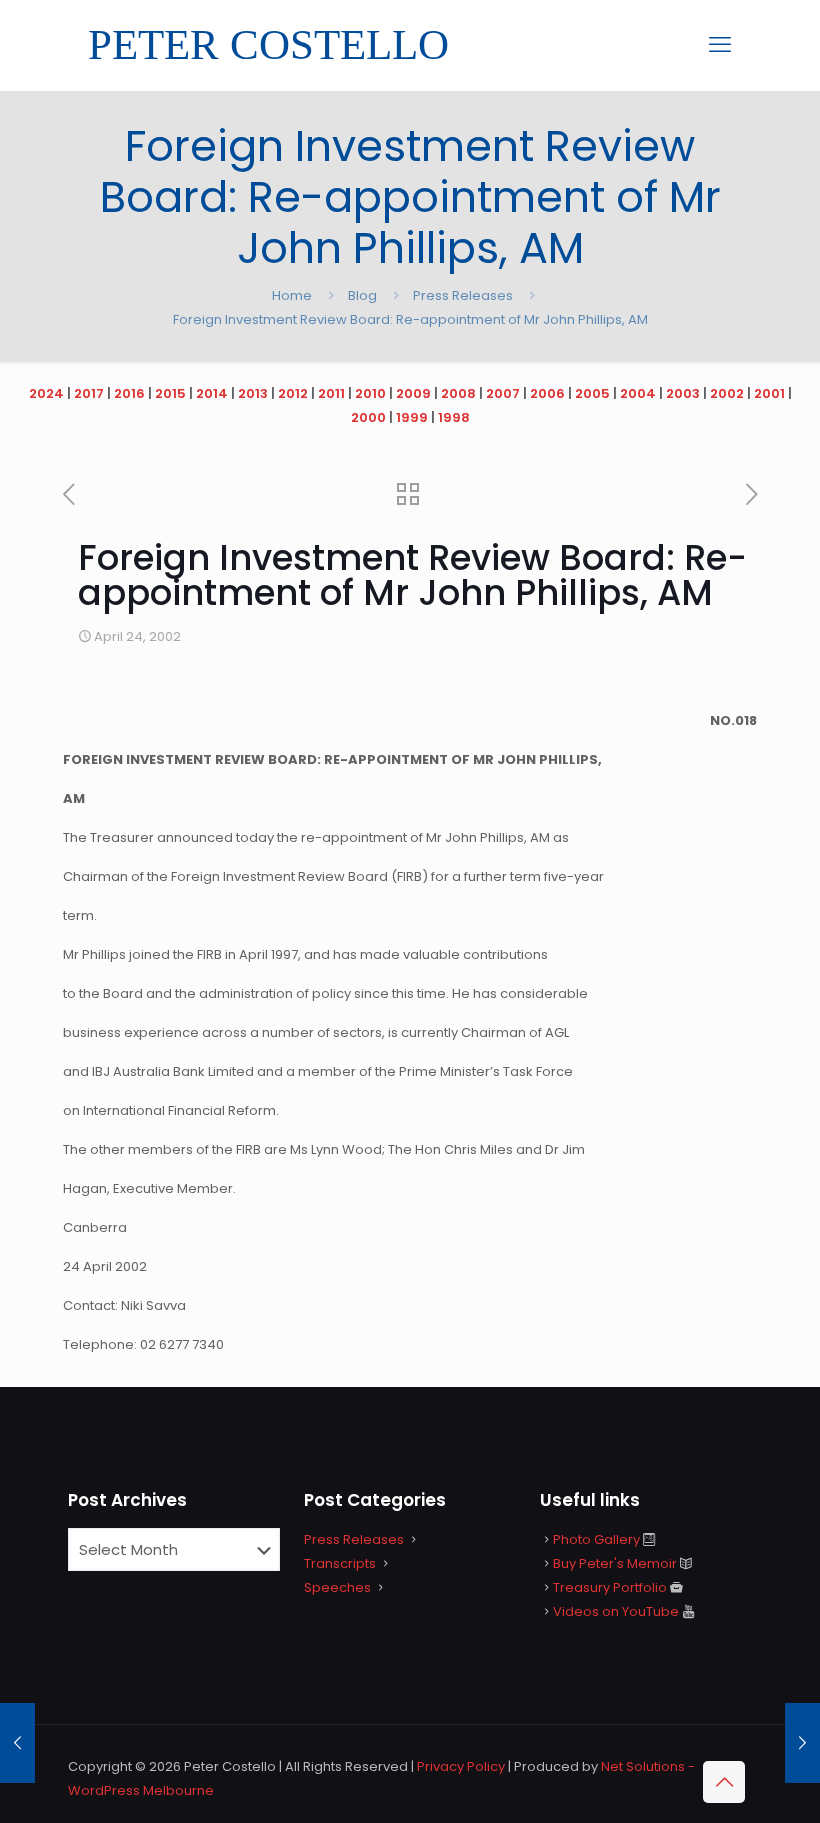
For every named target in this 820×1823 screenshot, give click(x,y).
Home (292, 295)
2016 (129, 393)
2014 (212, 393)
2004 (638, 393)
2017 (89, 393)
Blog (362, 295)
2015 (170, 393)
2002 (727, 393)
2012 (293, 393)
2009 (413, 393)
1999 (412, 417)
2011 (331, 393)
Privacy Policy (461, 1766)
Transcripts (340, 1563)
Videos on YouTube (616, 1611)
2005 (592, 393)
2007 (503, 393)
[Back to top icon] (724, 1782)
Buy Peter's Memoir (615, 1563)
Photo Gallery (596, 1539)
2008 (458, 393)
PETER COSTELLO (268, 44)
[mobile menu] (720, 45)
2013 (253, 393)
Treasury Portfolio (610, 1587)
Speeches (337, 1587)
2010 (370, 393)
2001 (769, 393)
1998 (454, 417)
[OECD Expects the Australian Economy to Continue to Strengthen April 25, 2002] (802, 1743)
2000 (368, 417)
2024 (46, 393)
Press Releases (463, 295)
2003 (683, 393)
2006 (547, 393)
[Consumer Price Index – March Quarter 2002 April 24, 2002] (17, 1743)
